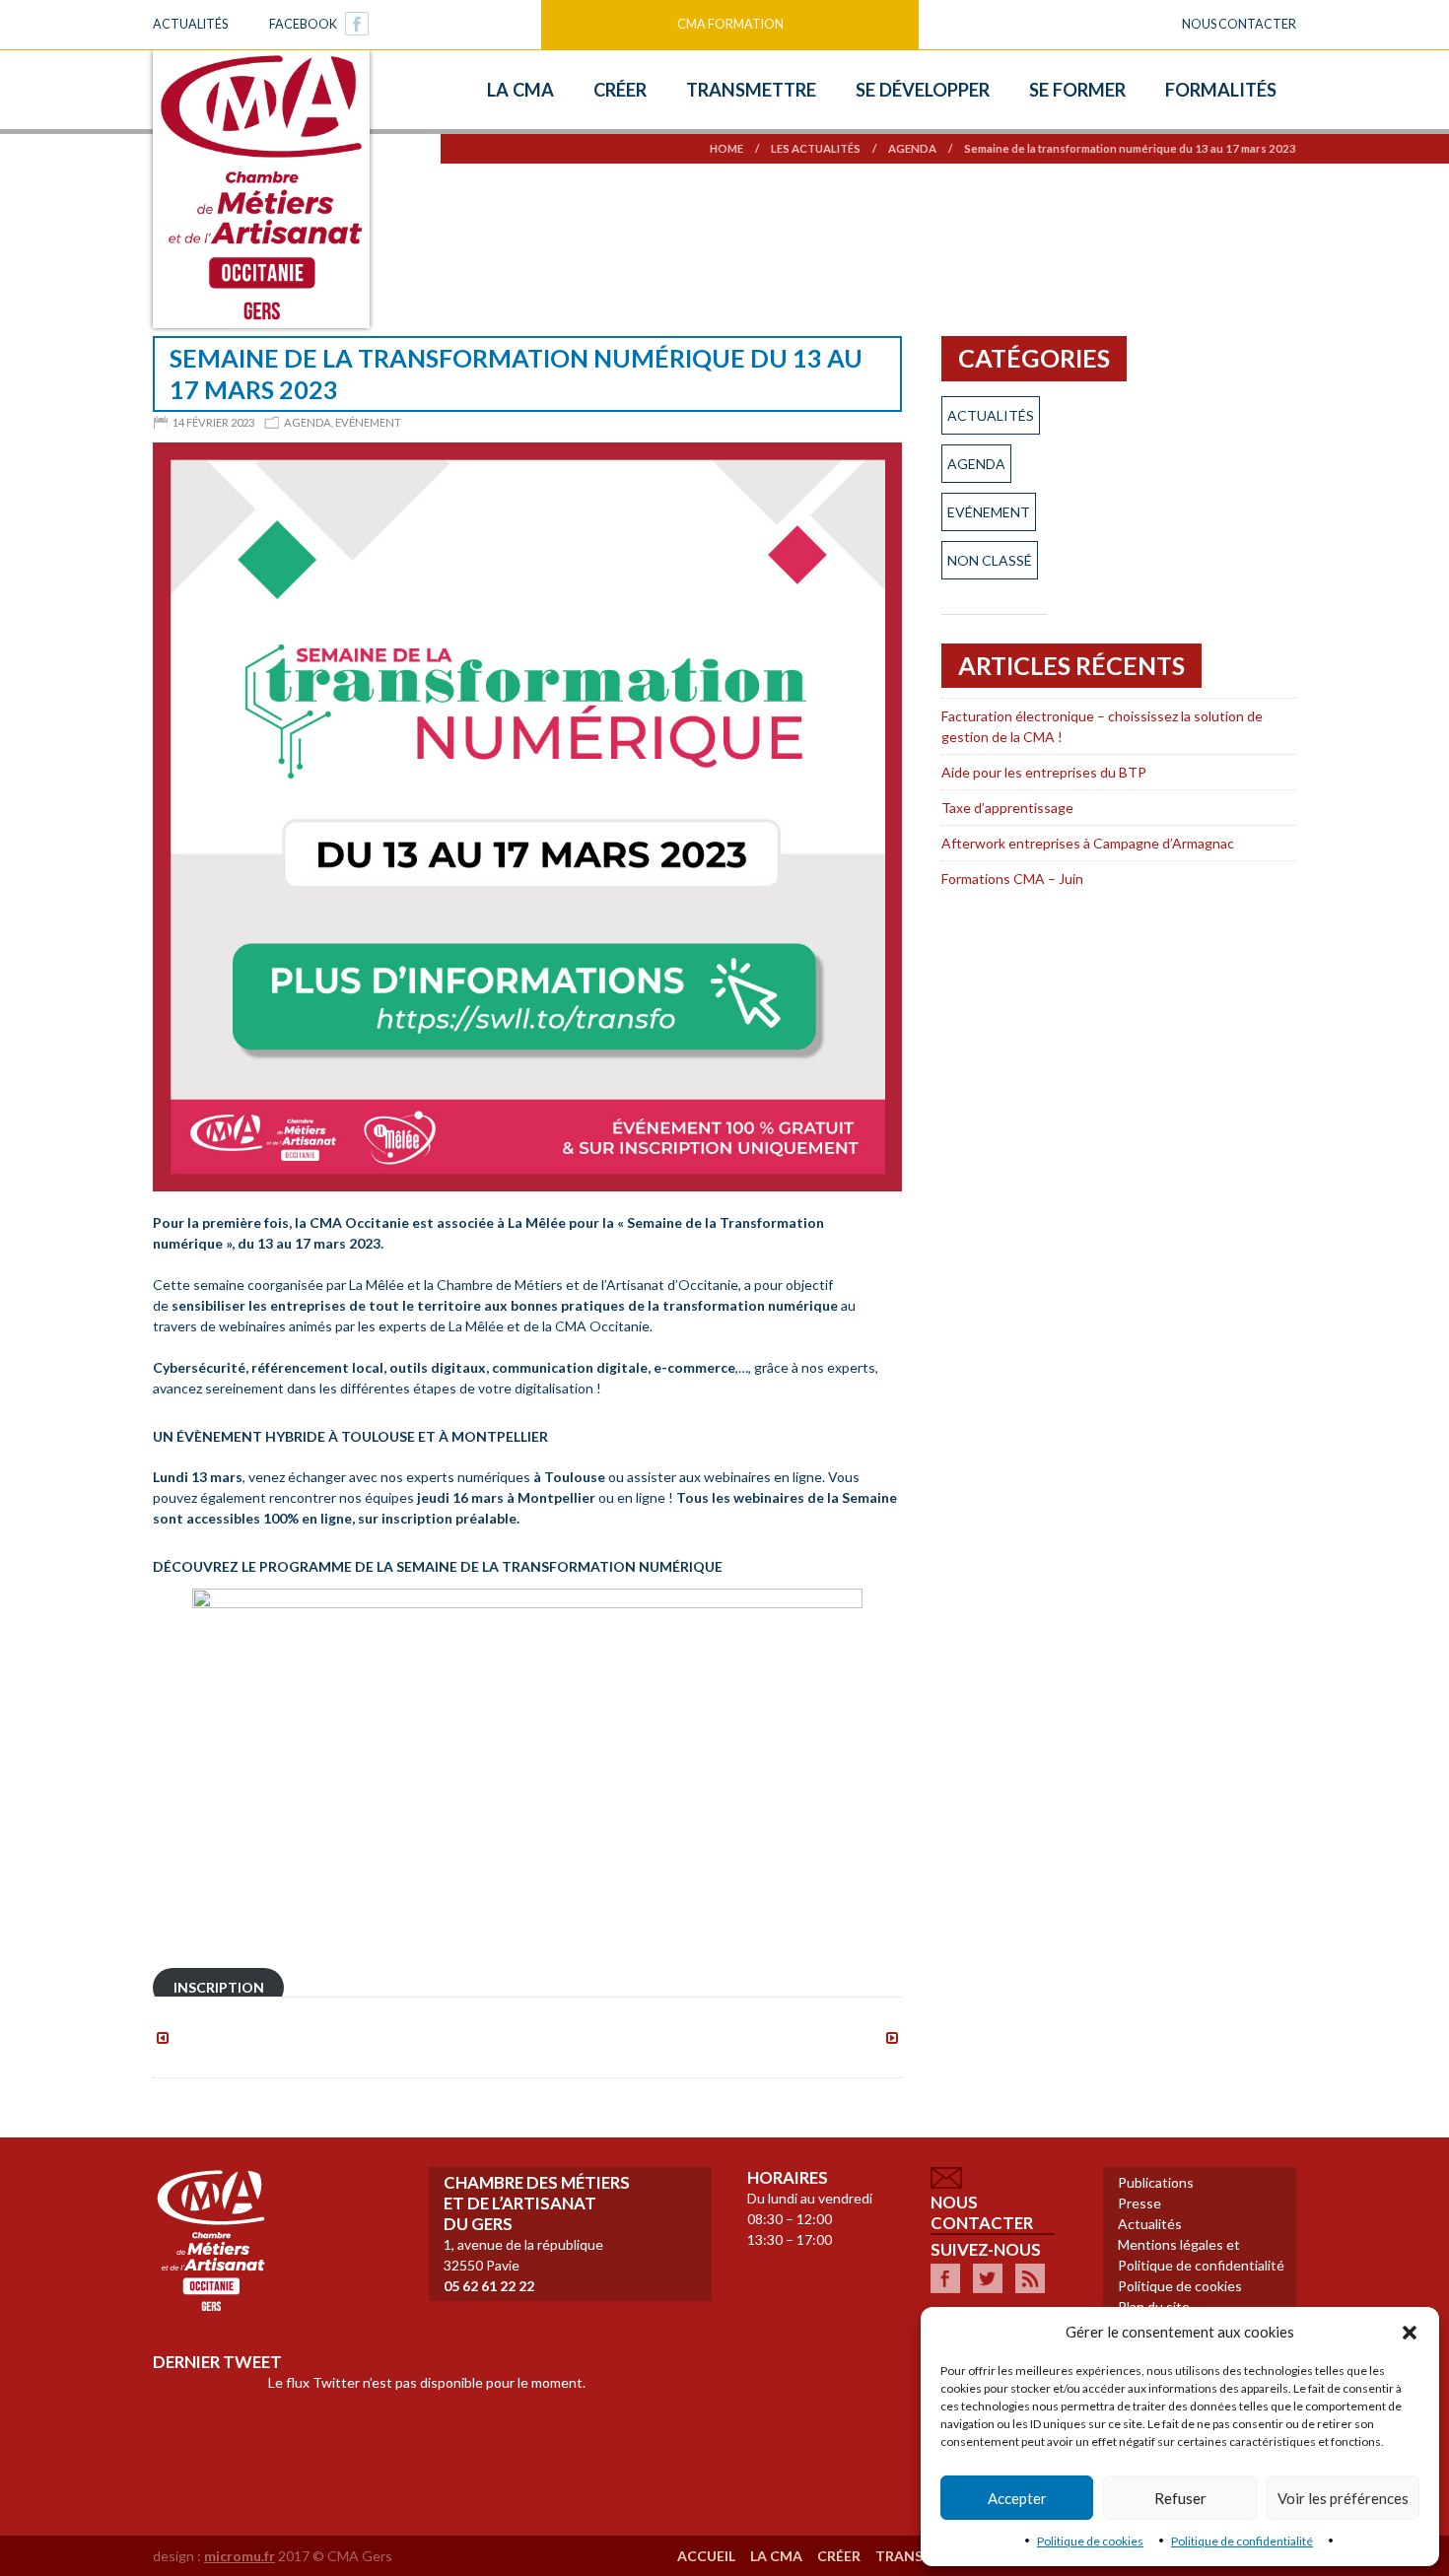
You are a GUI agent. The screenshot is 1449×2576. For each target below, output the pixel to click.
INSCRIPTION (219, 1988)
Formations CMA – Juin (1012, 879)
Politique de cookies (1090, 2541)
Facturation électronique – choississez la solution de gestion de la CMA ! (1102, 726)
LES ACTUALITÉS (816, 148)
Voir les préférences (1343, 2498)
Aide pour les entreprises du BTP (1044, 772)
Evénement (368, 422)
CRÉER (839, 2556)
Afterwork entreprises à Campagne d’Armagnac (1088, 843)
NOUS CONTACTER (1239, 24)
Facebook (303, 24)
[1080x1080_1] (527, 815)
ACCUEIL (706, 2556)
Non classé (990, 560)
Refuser (1180, 2498)
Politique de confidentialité (1242, 2541)
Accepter (1017, 2498)
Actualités (190, 24)
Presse (1139, 2203)
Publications (1156, 2182)
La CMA (776, 2556)
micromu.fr (240, 2556)
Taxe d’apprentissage (1007, 808)
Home (726, 148)
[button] (1410, 2333)
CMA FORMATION (730, 24)
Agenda (912, 148)
